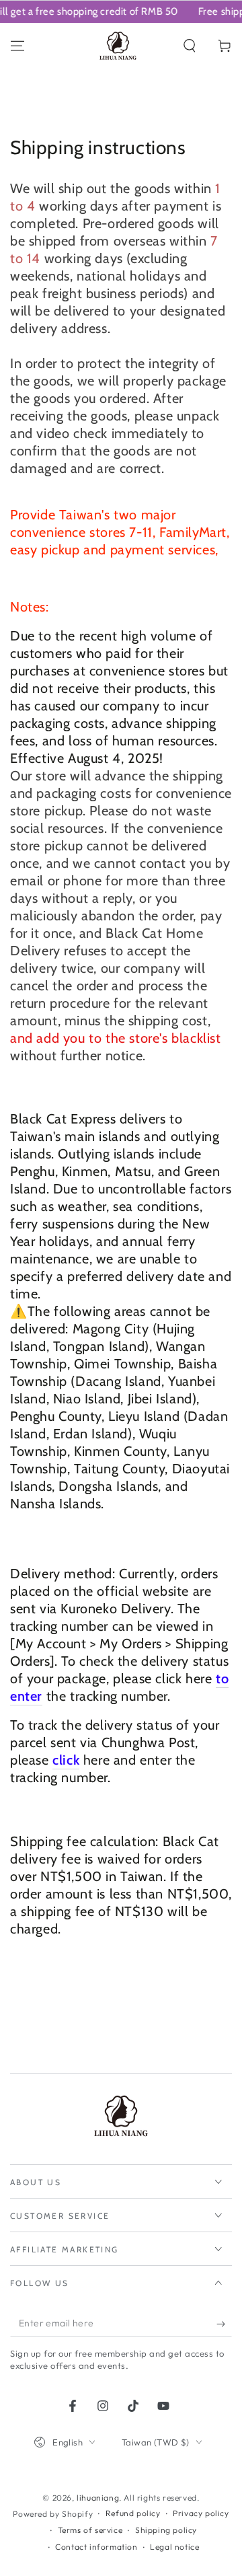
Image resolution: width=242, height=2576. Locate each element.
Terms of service (90, 2530)
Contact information (96, 2547)
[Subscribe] (224, 2324)
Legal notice (174, 2547)
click (66, 1760)
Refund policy (133, 2513)
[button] (190, 46)
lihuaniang (98, 2498)
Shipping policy (166, 2530)
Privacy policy (201, 2513)
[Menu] (17, 46)
